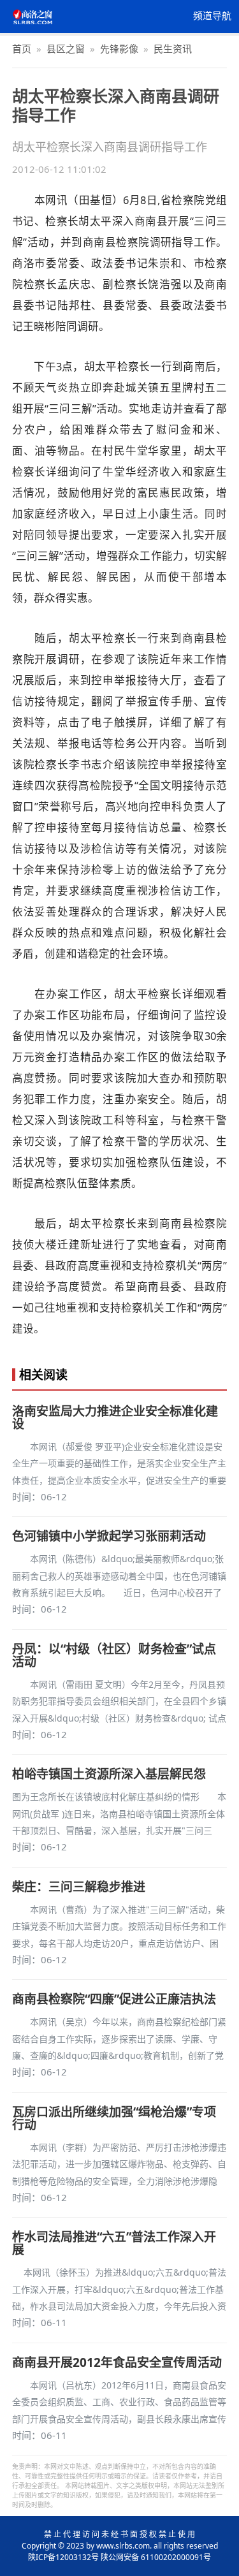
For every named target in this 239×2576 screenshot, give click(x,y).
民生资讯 (173, 48)
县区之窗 (66, 48)
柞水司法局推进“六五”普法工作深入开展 (114, 2243)
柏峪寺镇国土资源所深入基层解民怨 (109, 1774)
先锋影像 (119, 48)
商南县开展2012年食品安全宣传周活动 (117, 2362)
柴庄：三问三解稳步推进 (79, 1887)
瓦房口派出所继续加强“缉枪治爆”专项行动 (114, 2118)
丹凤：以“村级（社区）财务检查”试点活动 (114, 1655)
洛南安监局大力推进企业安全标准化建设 (115, 1417)
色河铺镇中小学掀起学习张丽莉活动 (109, 1536)
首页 (22, 48)
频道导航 (212, 16)
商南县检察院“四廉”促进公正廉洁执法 (114, 1999)
